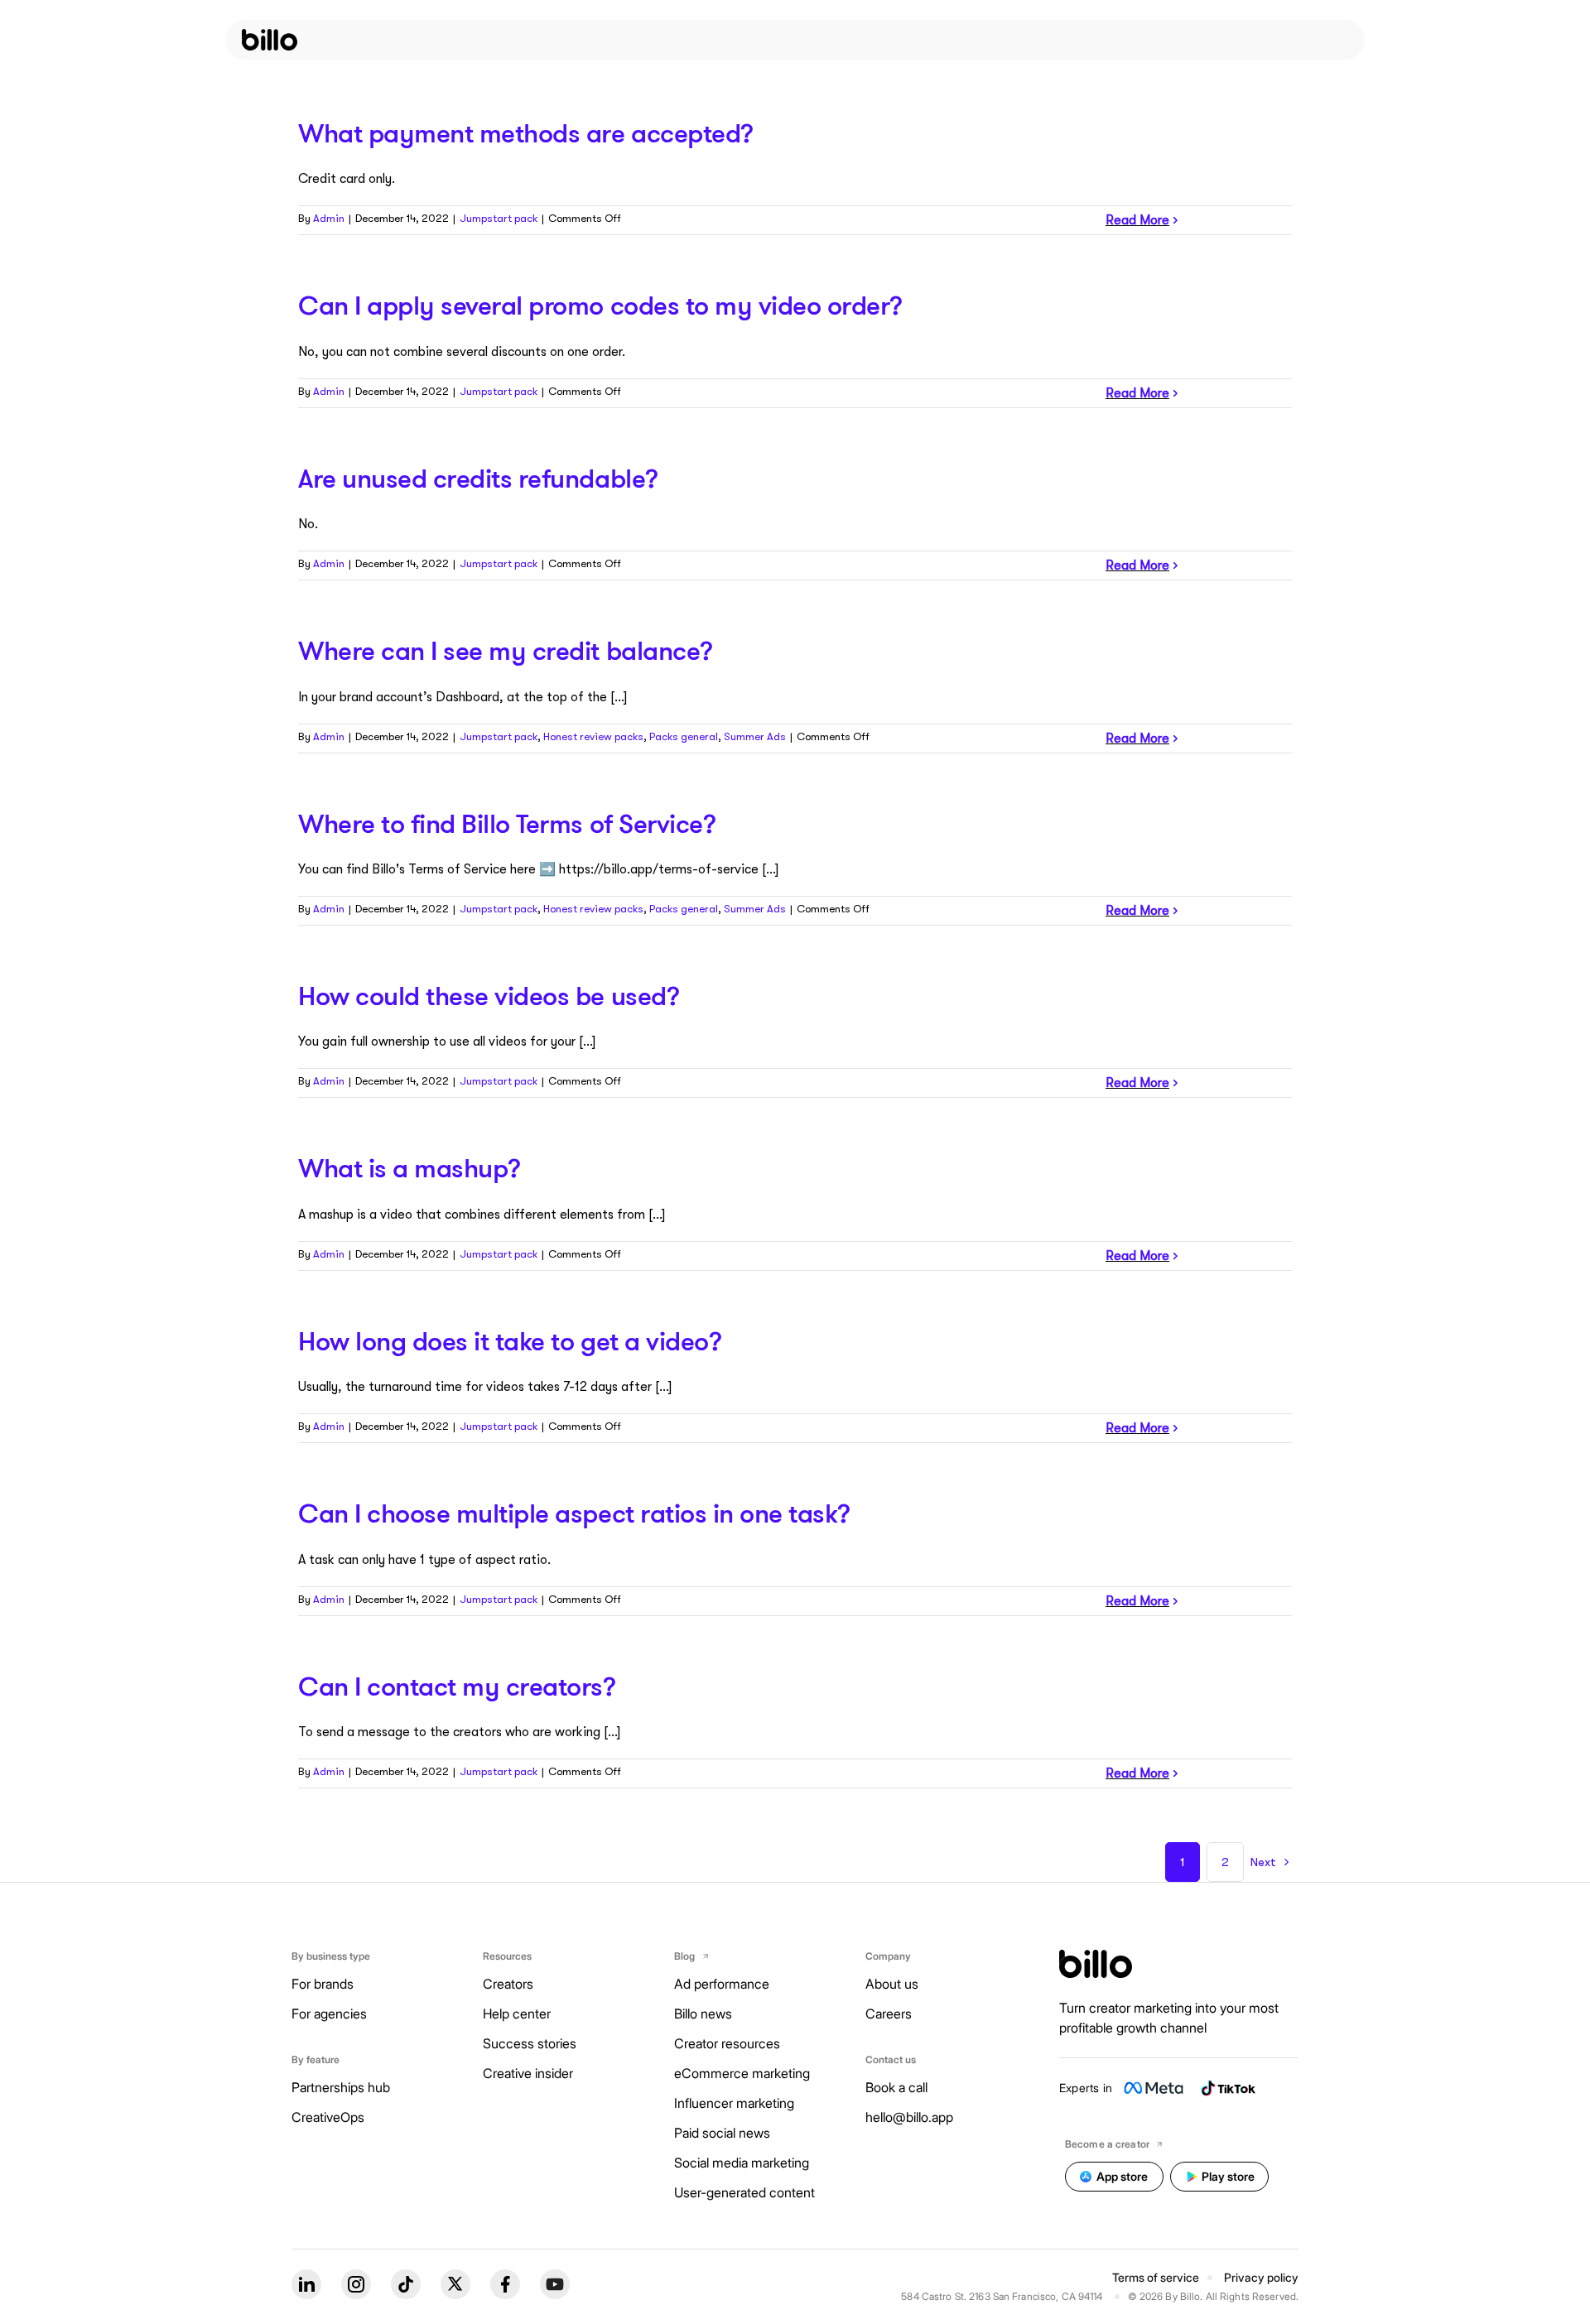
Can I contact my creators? (457, 1686)
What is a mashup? (410, 1167)
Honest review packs (593, 736)
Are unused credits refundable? (478, 478)
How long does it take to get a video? (510, 1340)
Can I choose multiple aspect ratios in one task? (574, 1513)
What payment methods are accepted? (526, 132)
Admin (329, 218)
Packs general (684, 736)
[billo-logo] (270, 40)
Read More (1137, 220)
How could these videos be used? (489, 995)
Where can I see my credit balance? (506, 650)
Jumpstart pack (499, 218)
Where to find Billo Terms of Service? (507, 823)
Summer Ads (755, 736)
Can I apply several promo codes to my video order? (600, 305)
